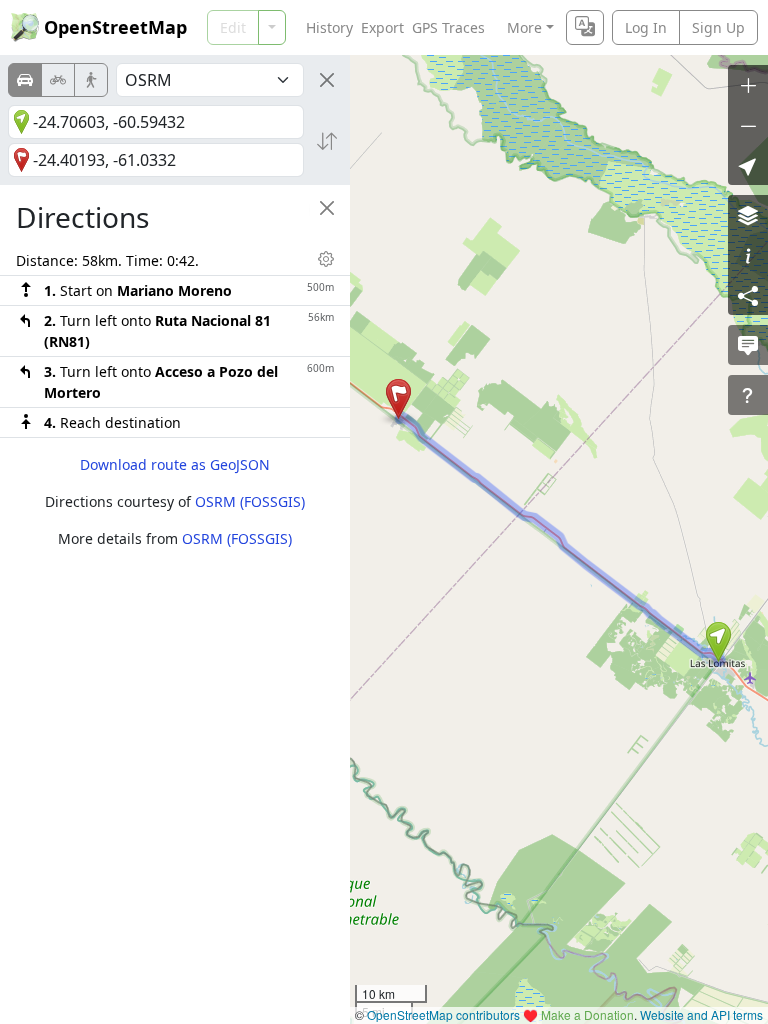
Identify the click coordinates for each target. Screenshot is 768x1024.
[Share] (748, 295)
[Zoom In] (748, 85)
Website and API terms (701, 1014)
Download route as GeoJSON (175, 464)
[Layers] (748, 215)
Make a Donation (587, 1014)
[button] (718, 642)
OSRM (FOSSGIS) (250, 501)
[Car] (25, 80)
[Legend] (748, 255)
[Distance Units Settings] (326, 259)
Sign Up (718, 27)
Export (382, 27)
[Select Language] (585, 27)
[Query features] (748, 395)
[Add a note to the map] (748, 345)
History (329, 27)
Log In (646, 27)
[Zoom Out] (748, 125)
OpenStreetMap (115, 27)
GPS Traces (448, 27)
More (524, 27)
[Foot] (91, 80)
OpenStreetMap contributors (443, 1014)
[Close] (327, 80)
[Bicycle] (58, 80)
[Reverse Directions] (327, 141)
